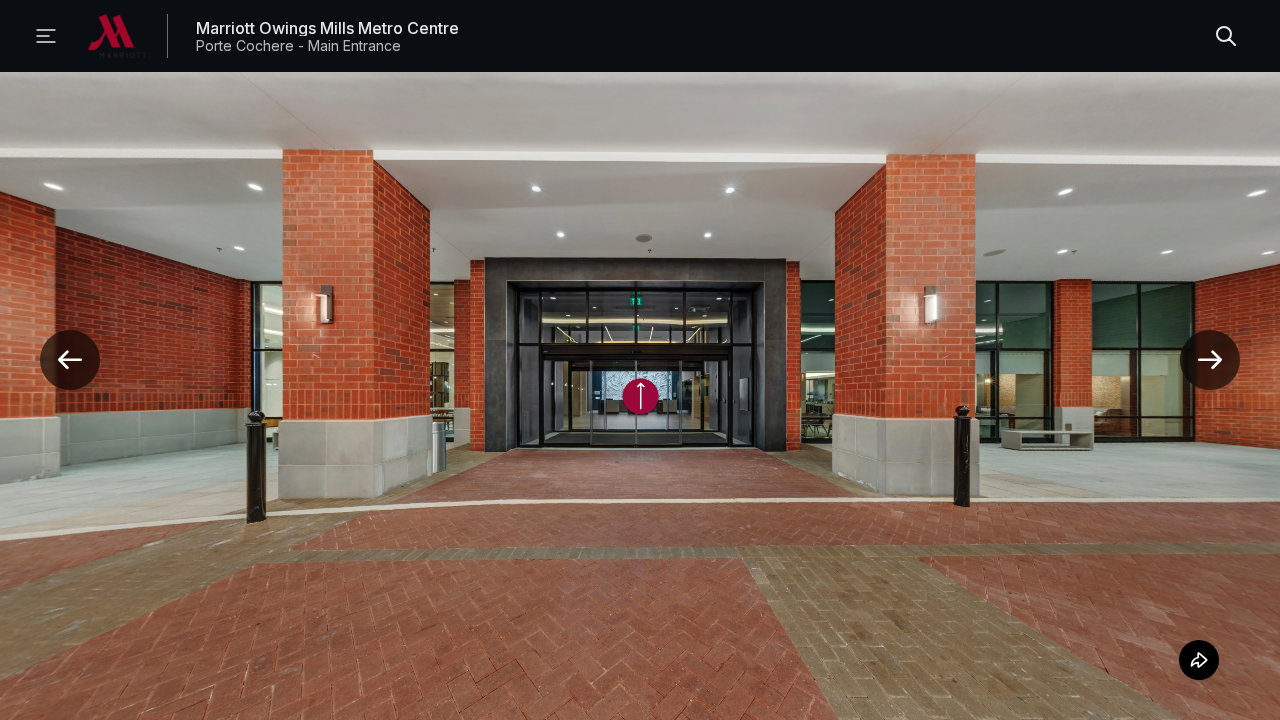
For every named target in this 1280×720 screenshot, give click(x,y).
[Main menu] (46, 36)
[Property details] (117, 36)
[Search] (1226, 36)
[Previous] (70, 360)
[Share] (1196, 660)
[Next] (1210, 360)
